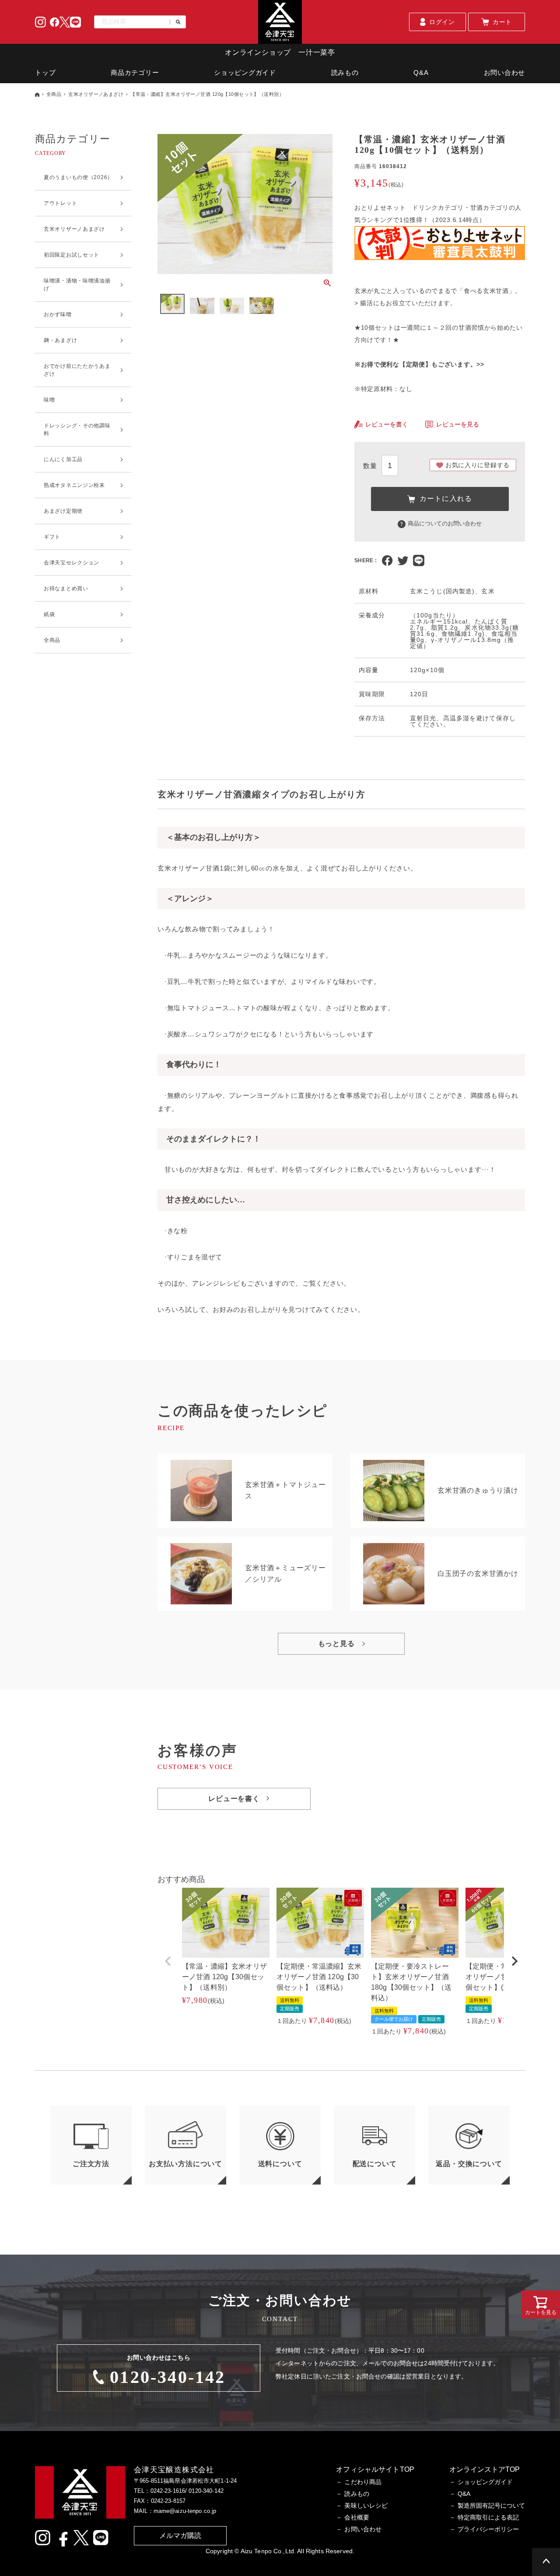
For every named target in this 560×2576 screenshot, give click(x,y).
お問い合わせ (505, 72)
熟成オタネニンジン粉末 (74, 485)
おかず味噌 (58, 314)
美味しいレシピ (366, 2506)
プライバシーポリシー (488, 2529)
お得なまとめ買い (66, 588)
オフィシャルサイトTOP (375, 2469)
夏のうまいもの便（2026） (78, 177)
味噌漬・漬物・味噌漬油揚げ (77, 285)
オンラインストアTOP (485, 2469)
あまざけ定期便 (63, 511)
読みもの (345, 72)
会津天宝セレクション (72, 563)
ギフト (52, 537)
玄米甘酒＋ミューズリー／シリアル (285, 1573)
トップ (45, 72)
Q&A (421, 72)
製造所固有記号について (491, 2506)
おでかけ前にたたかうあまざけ (77, 370)
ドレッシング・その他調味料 (77, 430)
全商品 (54, 94)
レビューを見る (458, 424)
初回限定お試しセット (72, 255)
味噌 (49, 400)
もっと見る (336, 1644)
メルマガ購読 (180, 2535)
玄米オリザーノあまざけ (96, 94)
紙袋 (49, 614)
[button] (168, 1961)
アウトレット (60, 203)
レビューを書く (387, 424)
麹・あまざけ (60, 340)
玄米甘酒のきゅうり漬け (478, 1490)
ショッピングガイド (245, 72)
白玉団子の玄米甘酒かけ (478, 1573)
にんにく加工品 (63, 459)
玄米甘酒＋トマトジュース (285, 1490)
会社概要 (357, 2517)
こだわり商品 (363, 2482)
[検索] (175, 22)
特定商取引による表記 (488, 2517)
